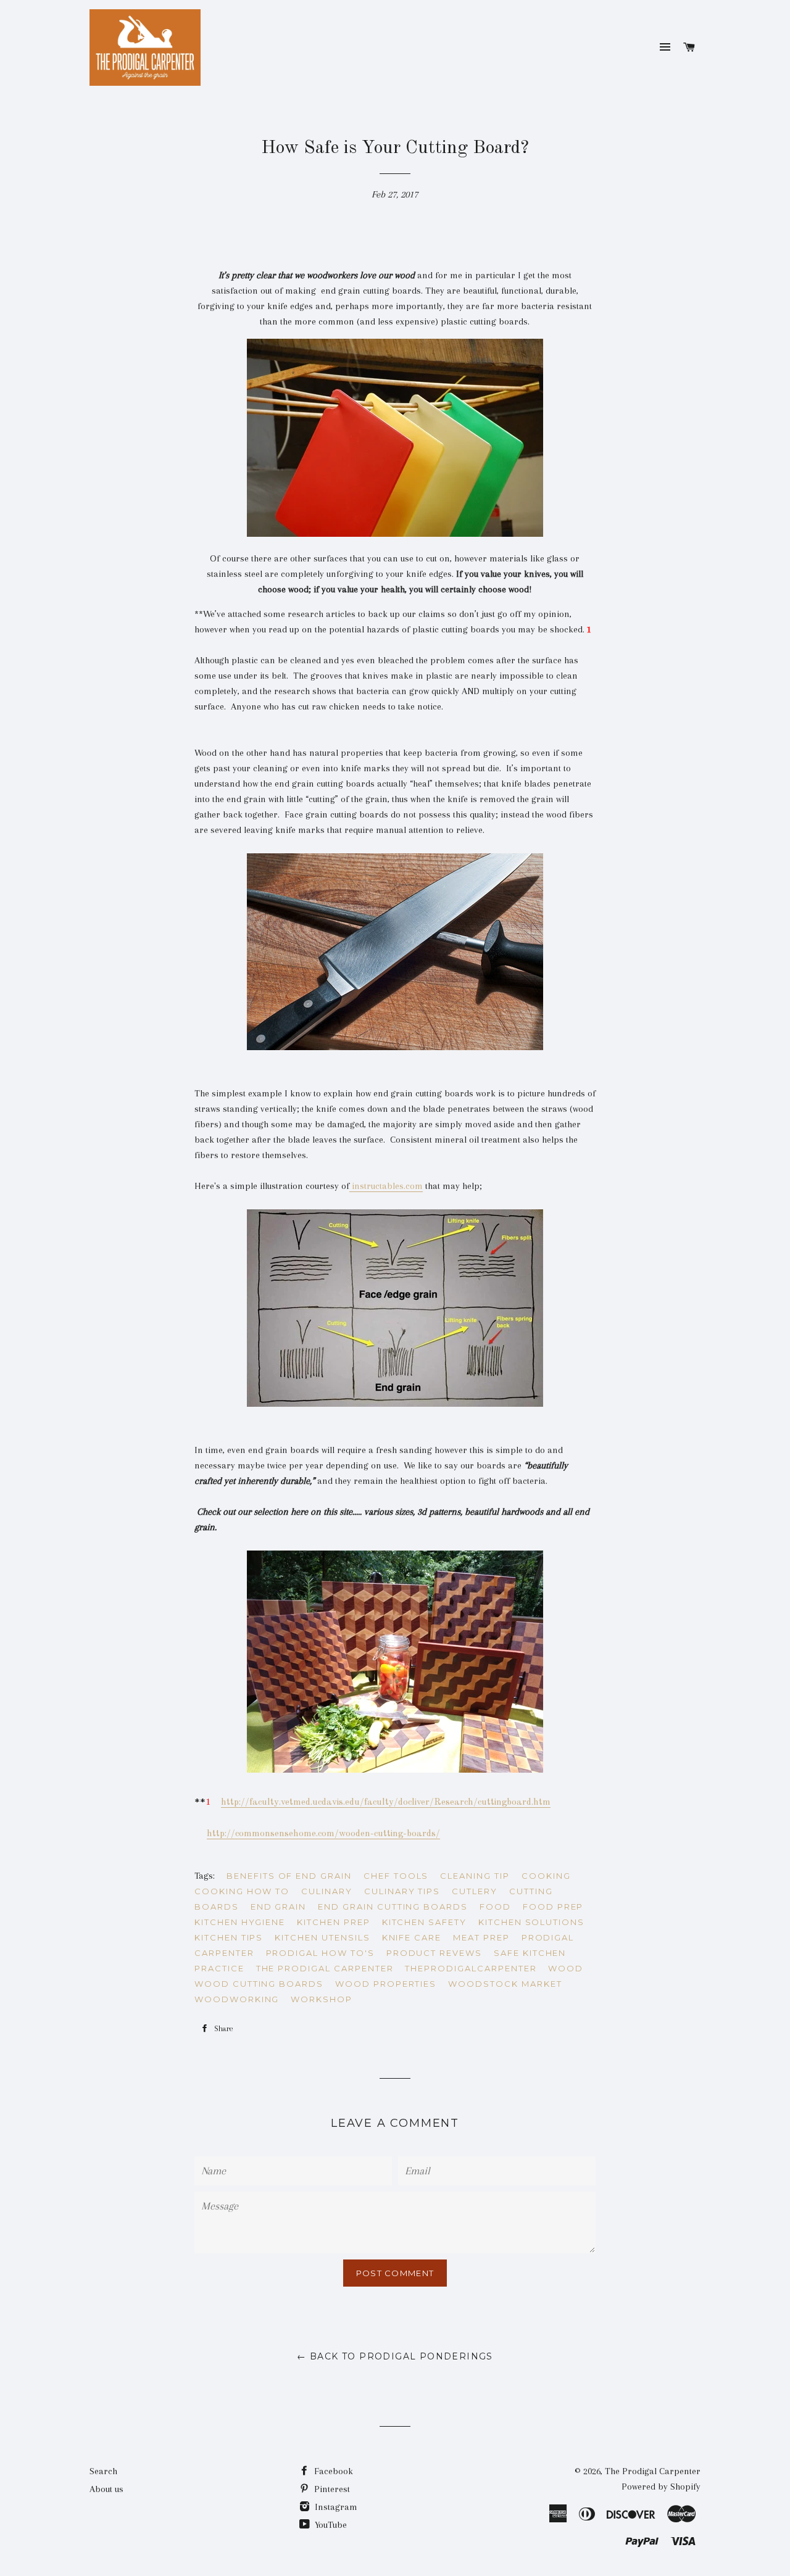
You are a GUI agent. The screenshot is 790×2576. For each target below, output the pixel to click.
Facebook (332, 2471)
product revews (434, 1953)
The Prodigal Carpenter (653, 2471)
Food (495, 1907)
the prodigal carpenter (325, 1968)
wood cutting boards (259, 1984)
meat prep (481, 1937)
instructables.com (386, 1186)
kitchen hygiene (240, 1922)
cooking (546, 1876)
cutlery (475, 1891)
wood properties (386, 1984)
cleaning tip (475, 1876)
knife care (412, 1937)
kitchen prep (333, 1922)
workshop (322, 1999)
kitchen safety (424, 1922)
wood (566, 1968)
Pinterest (331, 2489)
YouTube (330, 2525)
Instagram (335, 2507)
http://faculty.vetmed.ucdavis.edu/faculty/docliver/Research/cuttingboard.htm (386, 1803)
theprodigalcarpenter (471, 1968)
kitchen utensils (322, 1937)
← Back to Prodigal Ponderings (395, 2356)
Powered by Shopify (661, 2487)
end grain (279, 1907)
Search (103, 2471)
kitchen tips (229, 1937)
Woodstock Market (505, 1984)
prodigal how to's (320, 1953)
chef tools (396, 1876)
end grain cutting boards (393, 1907)
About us (106, 2489)
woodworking (237, 1999)
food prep (553, 1907)
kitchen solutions (531, 1922)
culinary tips (402, 1891)
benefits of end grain (289, 1876)
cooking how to (242, 1891)
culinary (327, 1891)
